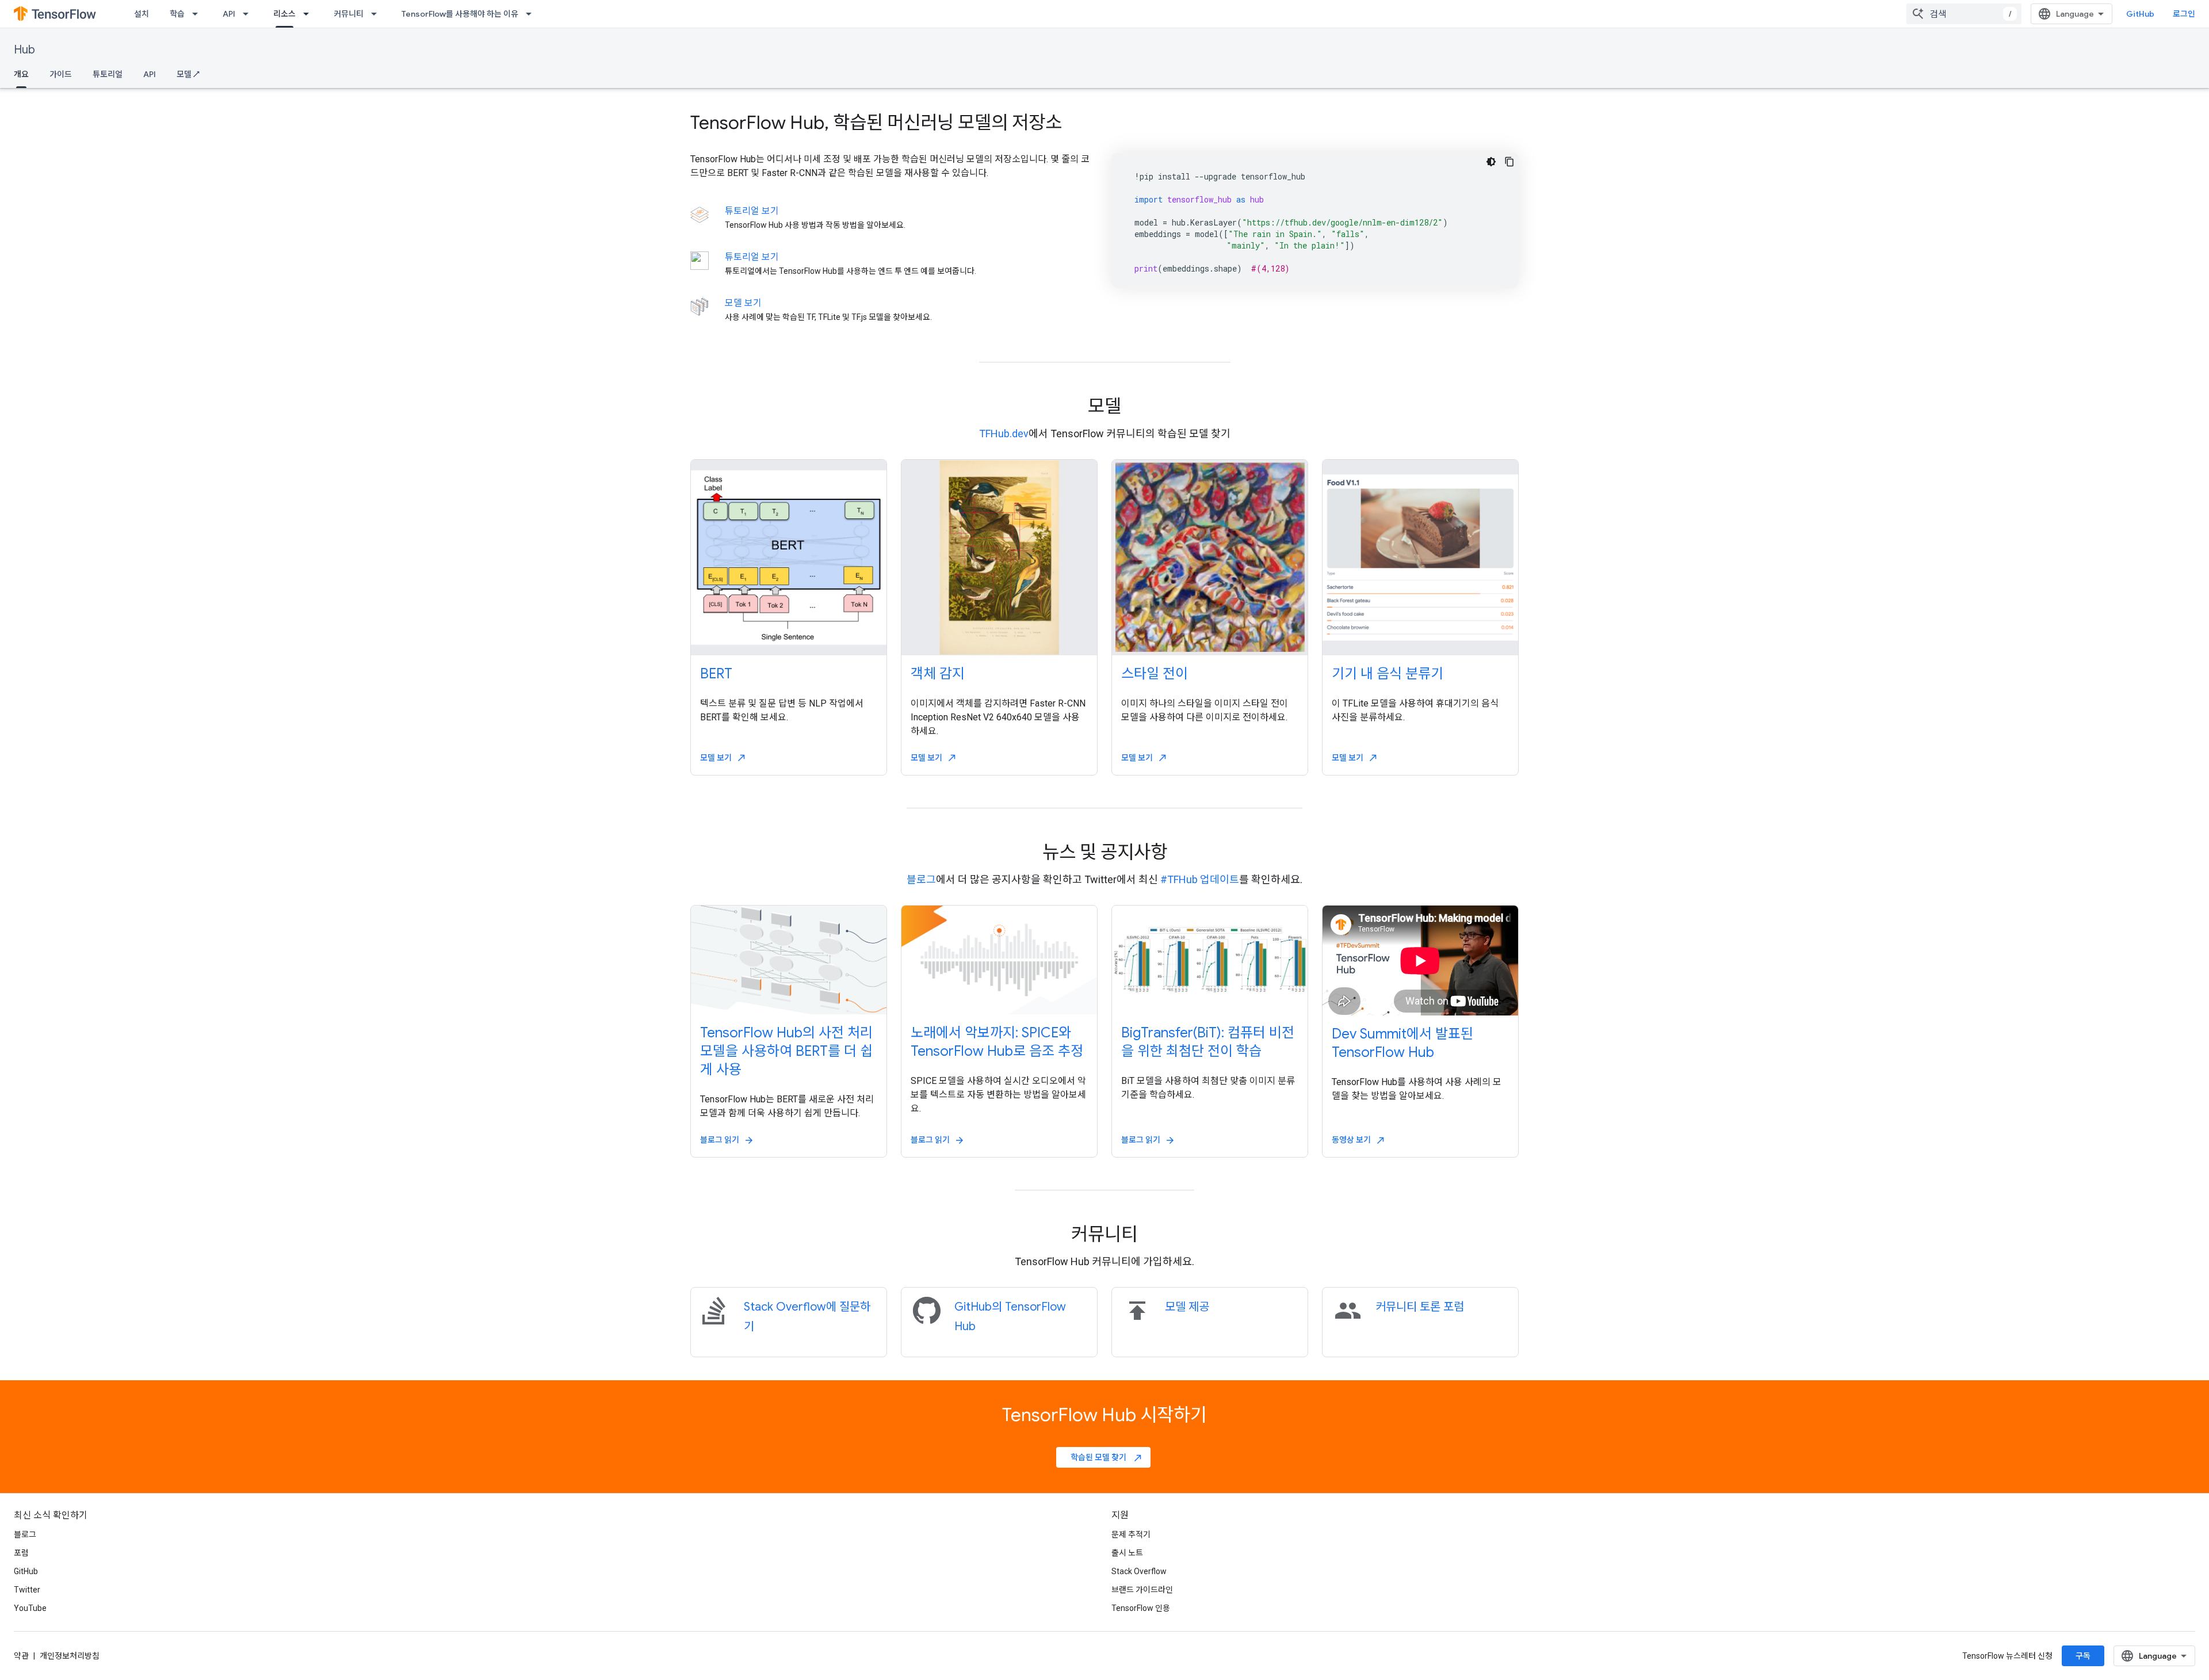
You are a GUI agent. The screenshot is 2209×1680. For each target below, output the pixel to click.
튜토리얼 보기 (752, 211)
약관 (21, 1656)
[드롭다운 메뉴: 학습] (198, 14)
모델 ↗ (188, 74)
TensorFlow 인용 (1141, 1608)
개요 (21, 74)
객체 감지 (938, 674)
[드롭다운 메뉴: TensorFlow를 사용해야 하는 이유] (532, 14)
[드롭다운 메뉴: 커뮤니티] (377, 14)
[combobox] (1964, 14)
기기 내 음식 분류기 (1388, 674)
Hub (24, 50)
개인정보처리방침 (70, 1656)
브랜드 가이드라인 (1142, 1590)
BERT (716, 674)
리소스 (284, 14)
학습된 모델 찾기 (1107, 1457)
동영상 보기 (1359, 1140)
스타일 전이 (1155, 674)
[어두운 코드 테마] (1491, 162)
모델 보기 (743, 303)
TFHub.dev (1004, 434)
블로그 (921, 879)
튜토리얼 (108, 74)
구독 (2083, 1656)
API (229, 14)
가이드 (61, 74)
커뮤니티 (349, 14)
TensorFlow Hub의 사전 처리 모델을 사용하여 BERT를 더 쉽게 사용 (786, 1051)
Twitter (27, 1590)
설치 (142, 14)
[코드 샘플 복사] (1509, 162)
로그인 (2184, 14)
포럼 (21, 1553)
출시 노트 (1127, 1553)
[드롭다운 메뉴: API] (249, 14)
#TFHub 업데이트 (1200, 879)
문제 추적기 (1131, 1534)
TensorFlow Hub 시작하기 (1104, 1415)
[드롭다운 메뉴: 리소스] (309, 14)
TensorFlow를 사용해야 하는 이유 (460, 14)
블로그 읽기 (727, 1140)
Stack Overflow (1139, 1571)
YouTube (30, 1608)
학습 (177, 14)
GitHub (2140, 14)
